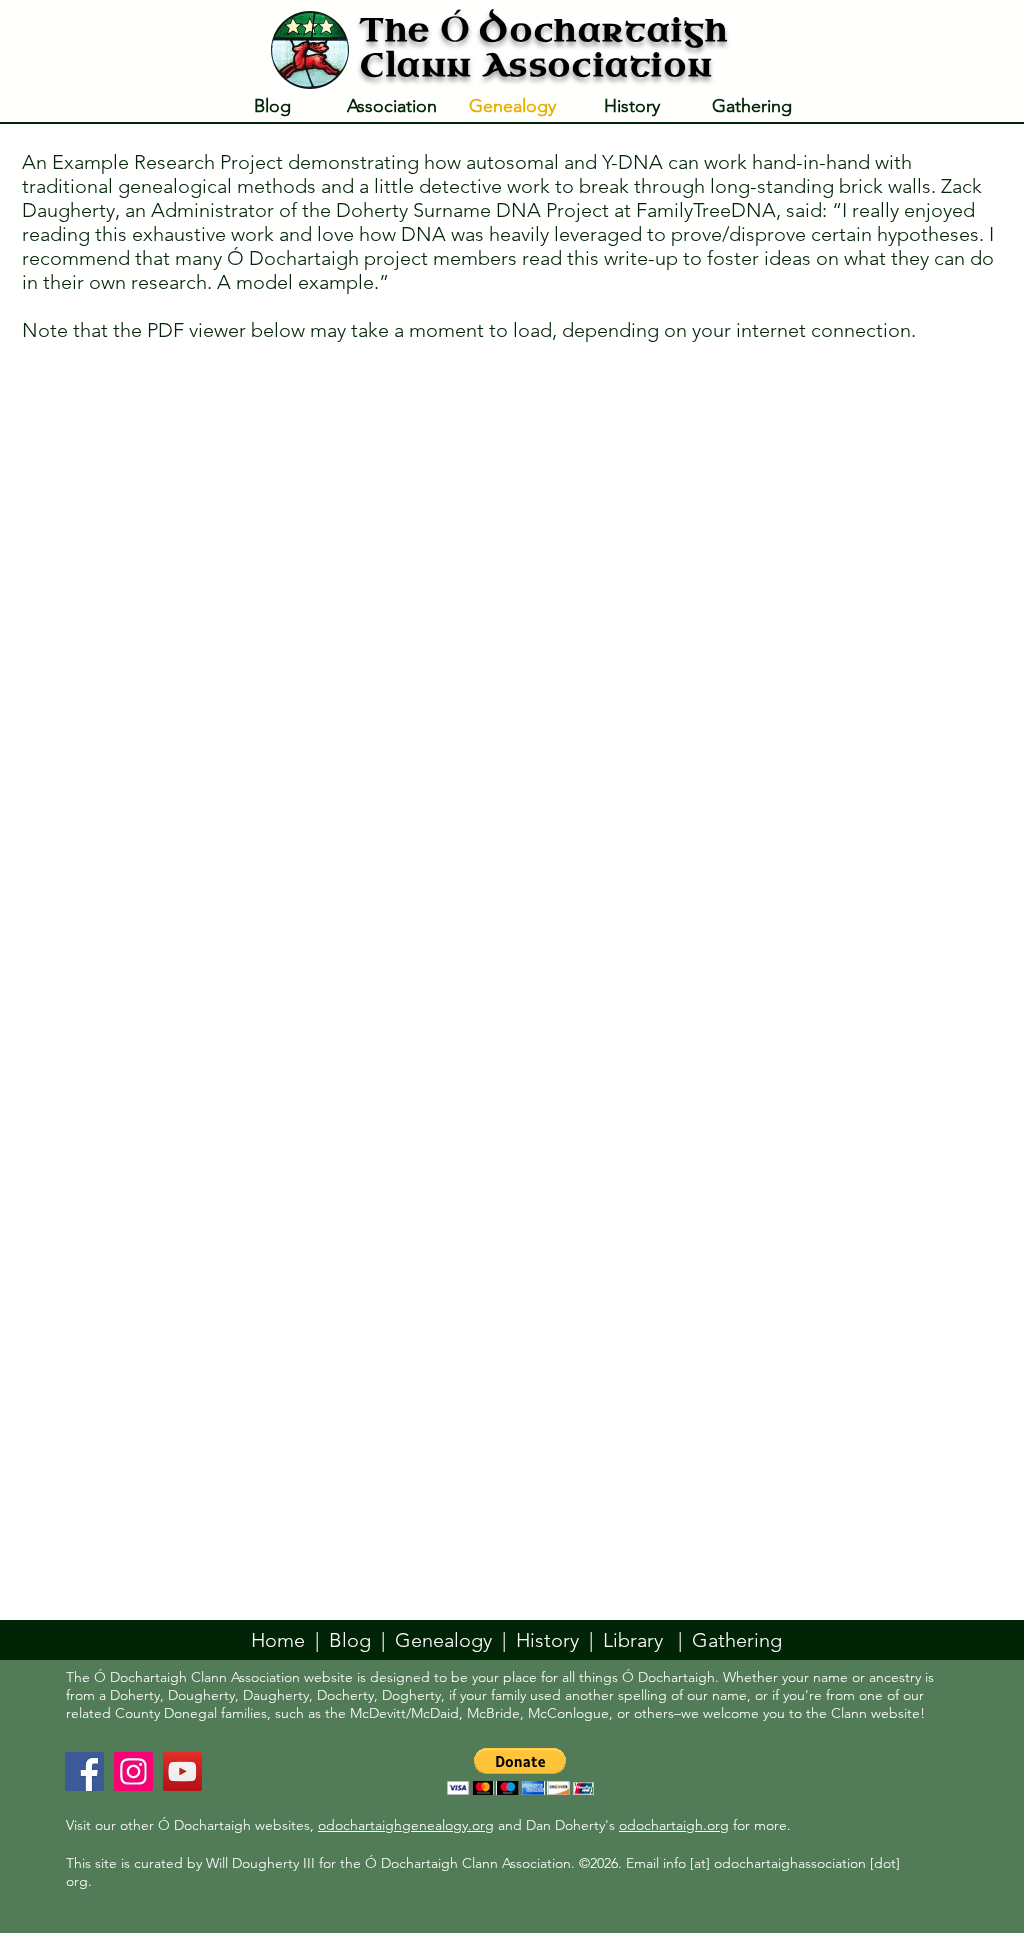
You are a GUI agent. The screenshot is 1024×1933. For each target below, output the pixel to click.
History (547, 1640)
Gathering (737, 1640)
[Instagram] (133, 1771)
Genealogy (448, 1640)
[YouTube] (182, 1771)
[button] (520, 1771)
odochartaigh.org (674, 1825)
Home (278, 1640)
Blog (350, 1640)
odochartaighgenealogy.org (406, 1825)
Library (633, 1640)
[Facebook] (84, 1771)
